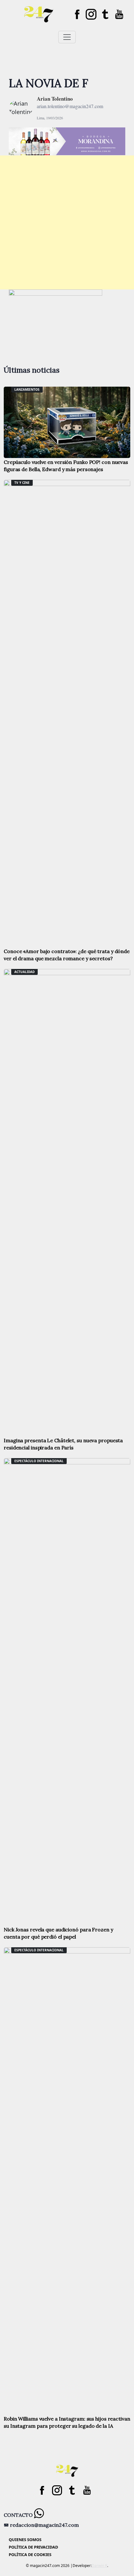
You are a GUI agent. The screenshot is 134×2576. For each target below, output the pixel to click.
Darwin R (99, 2566)
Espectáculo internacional (39, 1461)
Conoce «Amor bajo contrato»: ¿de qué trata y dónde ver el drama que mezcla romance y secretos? (67, 955)
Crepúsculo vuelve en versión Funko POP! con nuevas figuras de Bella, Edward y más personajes (66, 466)
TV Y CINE (22, 483)
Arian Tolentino (55, 99)
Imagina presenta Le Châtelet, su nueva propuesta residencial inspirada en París (63, 1444)
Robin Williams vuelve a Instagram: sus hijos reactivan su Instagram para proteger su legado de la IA (67, 2422)
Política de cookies (30, 2555)
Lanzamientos (27, 389)
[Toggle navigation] (67, 37)
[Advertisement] (67, 222)
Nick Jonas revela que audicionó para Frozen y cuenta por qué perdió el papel (58, 1933)
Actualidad (24, 972)
